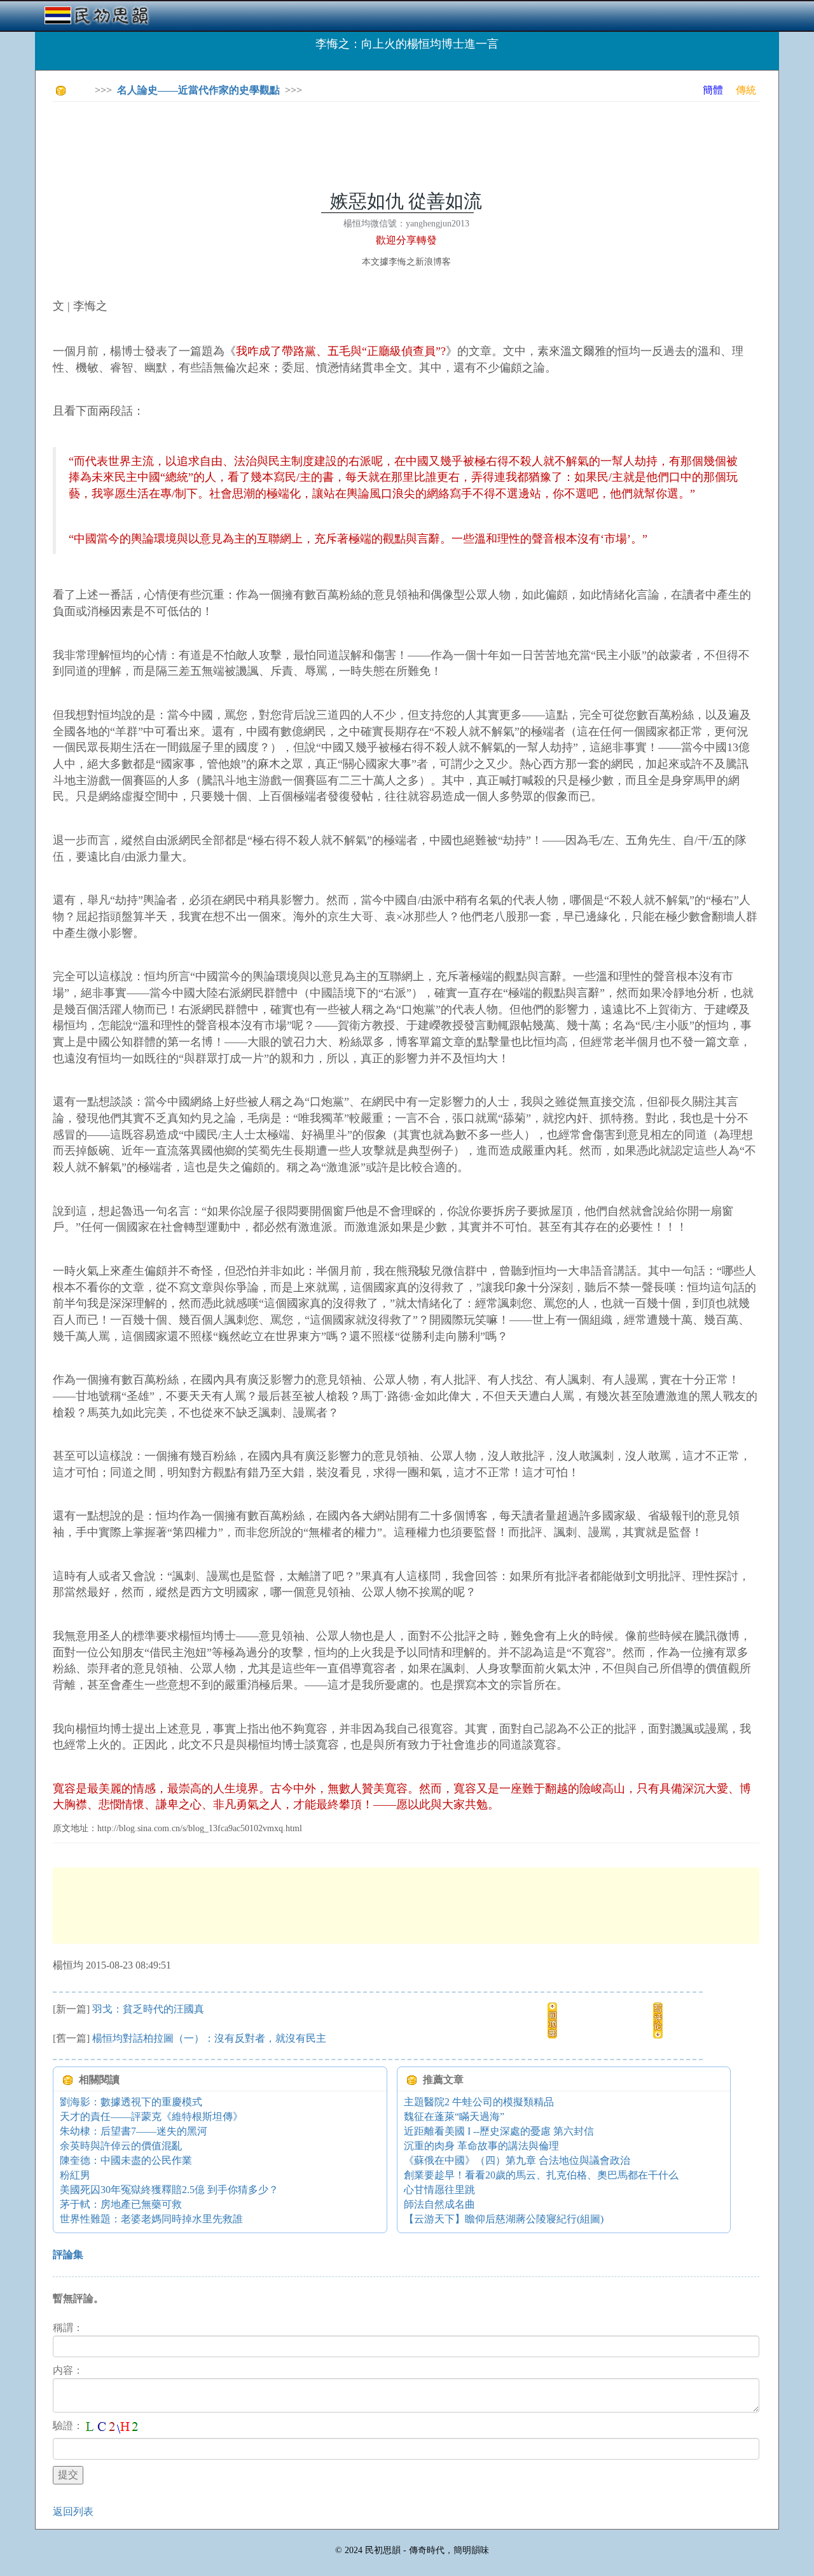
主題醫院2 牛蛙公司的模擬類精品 (479, 2102)
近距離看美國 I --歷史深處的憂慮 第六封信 (499, 2131)
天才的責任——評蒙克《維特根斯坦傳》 (151, 2116)
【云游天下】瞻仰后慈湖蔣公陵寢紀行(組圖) (504, 2219)
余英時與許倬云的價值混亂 (121, 2146)
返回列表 (73, 2511)
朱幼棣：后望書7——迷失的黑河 (134, 2131)
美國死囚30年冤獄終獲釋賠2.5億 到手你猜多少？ (169, 2190)
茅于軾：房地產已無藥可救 (121, 2204)
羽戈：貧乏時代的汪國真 (148, 2009)
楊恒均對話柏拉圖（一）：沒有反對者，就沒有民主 (209, 2038)
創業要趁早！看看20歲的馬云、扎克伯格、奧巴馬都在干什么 (541, 2175)
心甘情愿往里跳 (439, 2190)
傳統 (746, 90)
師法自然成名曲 (439, 2204)
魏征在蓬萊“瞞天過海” (454, 2116)
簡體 (713, 90)
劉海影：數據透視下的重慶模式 (131, 2102)
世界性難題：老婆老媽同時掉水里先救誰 (151, 2219)
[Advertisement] (284, 140)
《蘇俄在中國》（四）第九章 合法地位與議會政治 (517, 2160)
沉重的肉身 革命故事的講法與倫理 (481, 2146)
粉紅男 (75, 2175)
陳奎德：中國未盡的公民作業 (126, 2160)
